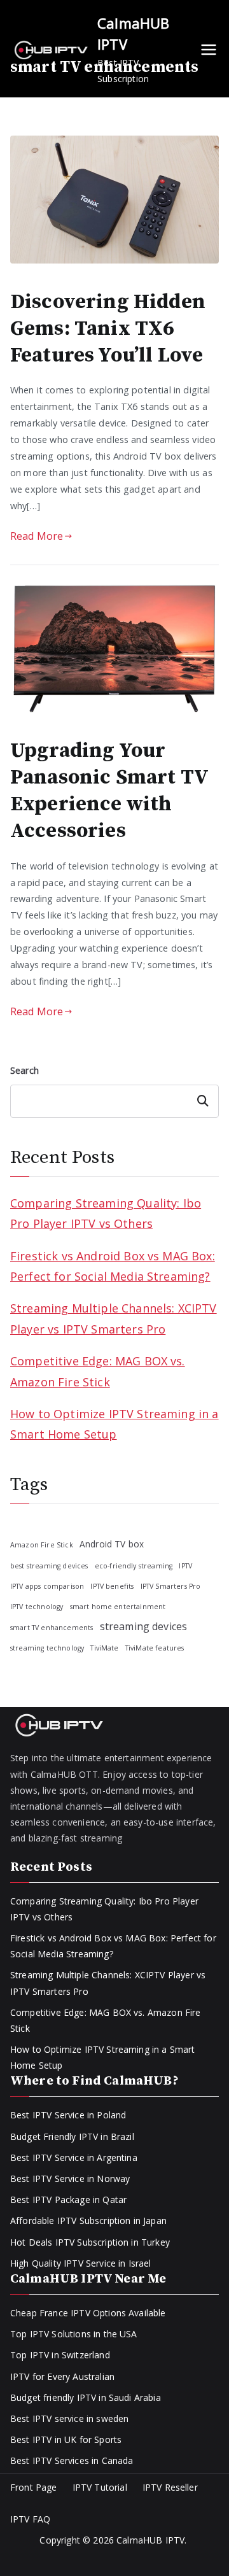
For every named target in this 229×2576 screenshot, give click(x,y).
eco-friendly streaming (134, 1566)
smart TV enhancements (52, 1628)
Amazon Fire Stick (42, 1545)
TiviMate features (155, 1648)
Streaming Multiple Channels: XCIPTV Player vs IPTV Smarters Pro (114, 1318)
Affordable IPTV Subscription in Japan (88, 2221)
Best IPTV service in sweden (69, 2418)
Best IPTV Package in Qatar (68, 2199)
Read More (37, 536)
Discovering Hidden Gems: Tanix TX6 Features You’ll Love (108, 329)
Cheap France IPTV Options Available (88, 2313)
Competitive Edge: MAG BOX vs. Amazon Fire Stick (98, 1371)
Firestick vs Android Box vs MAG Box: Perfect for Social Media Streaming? (113, 1266)
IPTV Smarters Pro (171, 1586)
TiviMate (104, 1648)
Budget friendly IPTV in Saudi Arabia (86, 2397)
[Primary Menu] (209, 50)
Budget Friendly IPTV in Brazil (72, 2136)
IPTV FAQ (30, 2519)
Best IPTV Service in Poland (68, 2115)
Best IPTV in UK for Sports (66, 2439)
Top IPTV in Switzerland (60, 2355)
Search (24, 1070)
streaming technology (47, 1648)
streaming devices (144, 1626)
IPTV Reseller (170, 2487)
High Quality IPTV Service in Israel (81, 2263)
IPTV (185, 1566)
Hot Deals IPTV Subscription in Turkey (90, 2242)
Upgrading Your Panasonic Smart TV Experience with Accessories (109, 791)
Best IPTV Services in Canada (72, 2460)
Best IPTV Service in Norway (70, 2178)
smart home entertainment (118, 1607)
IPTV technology (37, 1607)
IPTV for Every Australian (62, 2376)
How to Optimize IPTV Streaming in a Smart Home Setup (114, 1424)
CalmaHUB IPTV (150, 2540)
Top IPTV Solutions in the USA (74, 2334)
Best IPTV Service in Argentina (74, 2157)
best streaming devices (49, 1566)
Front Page (34, 2487)
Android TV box (112, 1544)
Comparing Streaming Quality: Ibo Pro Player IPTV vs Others (106, 1213)
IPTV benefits (112, 1586)
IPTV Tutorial (100, 2487)
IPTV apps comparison (47, 1586)
